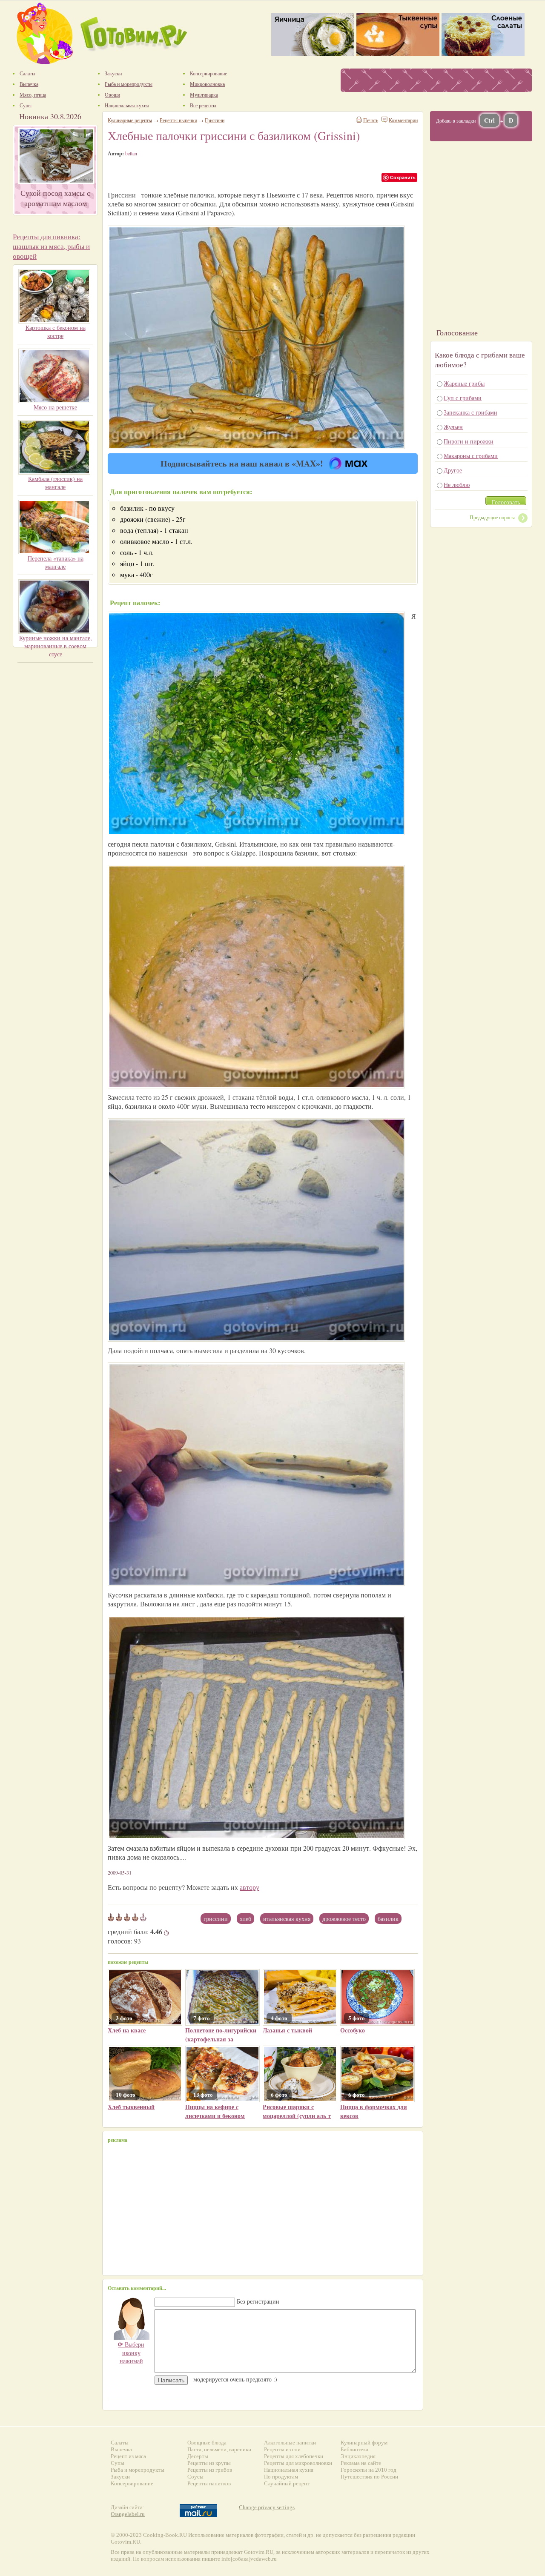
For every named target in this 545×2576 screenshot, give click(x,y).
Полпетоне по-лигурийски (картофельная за (221, 2035)
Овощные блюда (207, 2443)
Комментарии (403, 120)
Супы (118, 2463)
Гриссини (216, 1919)
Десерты (198, 2456)
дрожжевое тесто (344, 1919)
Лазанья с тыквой (287, 2030)
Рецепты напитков (209, 2483)
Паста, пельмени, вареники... (221, 2449)
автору (250, 1887)
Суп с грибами (463, 398)
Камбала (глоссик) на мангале (55, 483)
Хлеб (245, 1919)
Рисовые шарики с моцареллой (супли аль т (297, 2111)
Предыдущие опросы (492, 517)
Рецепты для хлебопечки (294, 2456)
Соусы (195, 2477)
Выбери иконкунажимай (131, 2353)
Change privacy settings (267, 2507)
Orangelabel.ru (128, 2514)
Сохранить (403, 177)
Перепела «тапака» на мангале (56, 562)
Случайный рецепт (287, 2483)
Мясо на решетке (55, 407)
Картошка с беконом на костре (56, 332)
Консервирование (132, 2483)
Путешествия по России (369, 2477)
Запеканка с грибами (470, 412)
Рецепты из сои (282, 2449)
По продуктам (281, 2477)
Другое (453, 470)
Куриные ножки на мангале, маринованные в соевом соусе (56, 646)
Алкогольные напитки (290, 2443)
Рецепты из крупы (209, 2463)
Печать (371, 120)
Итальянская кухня (287, 1919)
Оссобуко (353, 2030)
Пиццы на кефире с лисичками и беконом (215, 2111)
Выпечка (121, 2449)
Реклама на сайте (361, 2463)
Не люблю (457, 485)
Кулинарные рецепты (130, 120)
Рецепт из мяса (128, 2456)
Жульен (453, 427)
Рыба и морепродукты (138, 2470)
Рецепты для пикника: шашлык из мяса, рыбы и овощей (51, 246)
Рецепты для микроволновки (298, 2463)
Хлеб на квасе (127, 2030)
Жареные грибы (464, 383)
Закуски (120, 2477)
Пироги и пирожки (469, 441)
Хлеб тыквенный (131, 2107)
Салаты (120, 2443)
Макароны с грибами (471, 456)
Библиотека (354, 2449)
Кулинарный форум (364, 2443)
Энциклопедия (358, 2456)
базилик (388, 1919)
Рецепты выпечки (178, 120)
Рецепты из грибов (210, 2470)
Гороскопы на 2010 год (369, 2470)
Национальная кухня (289, 2470)
